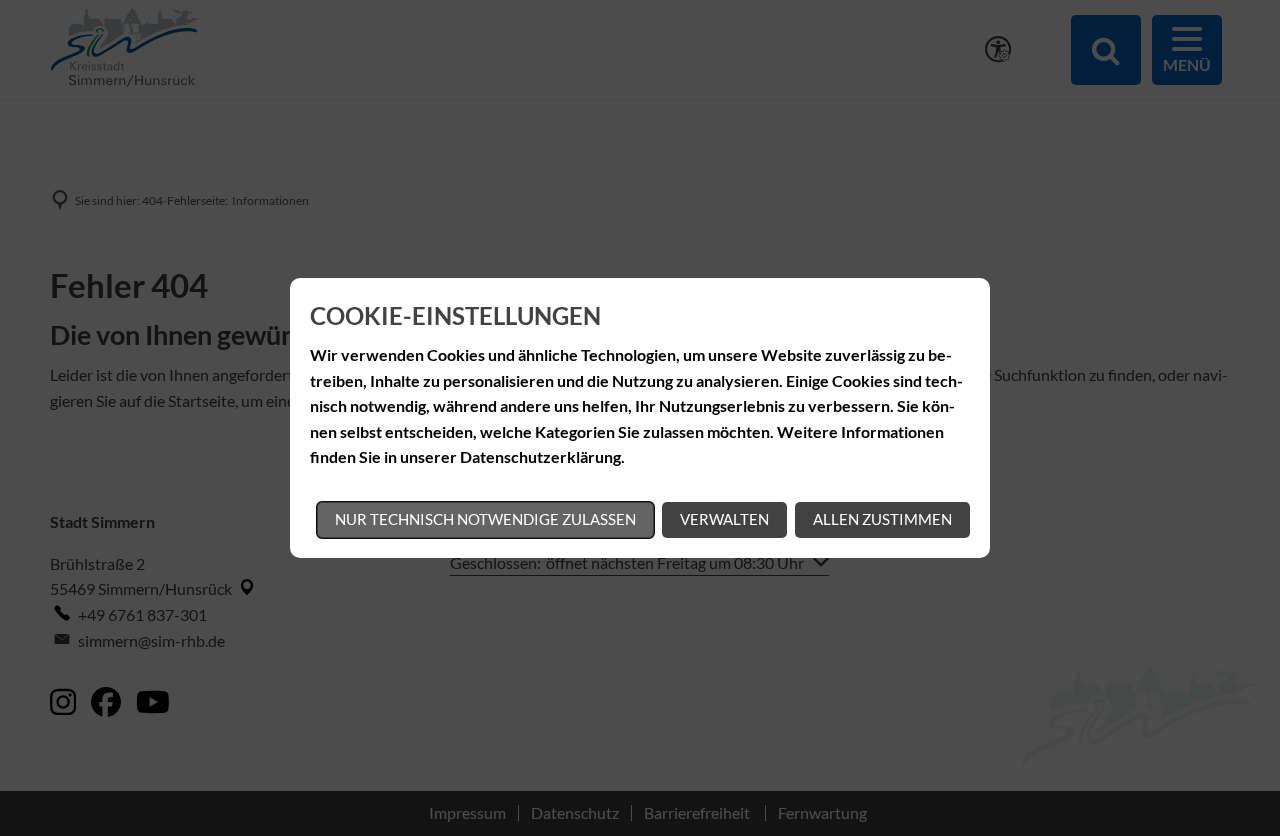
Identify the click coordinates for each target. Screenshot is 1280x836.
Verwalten (724, 519)
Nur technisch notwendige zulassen (485, 519)
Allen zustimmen (882, 519)
